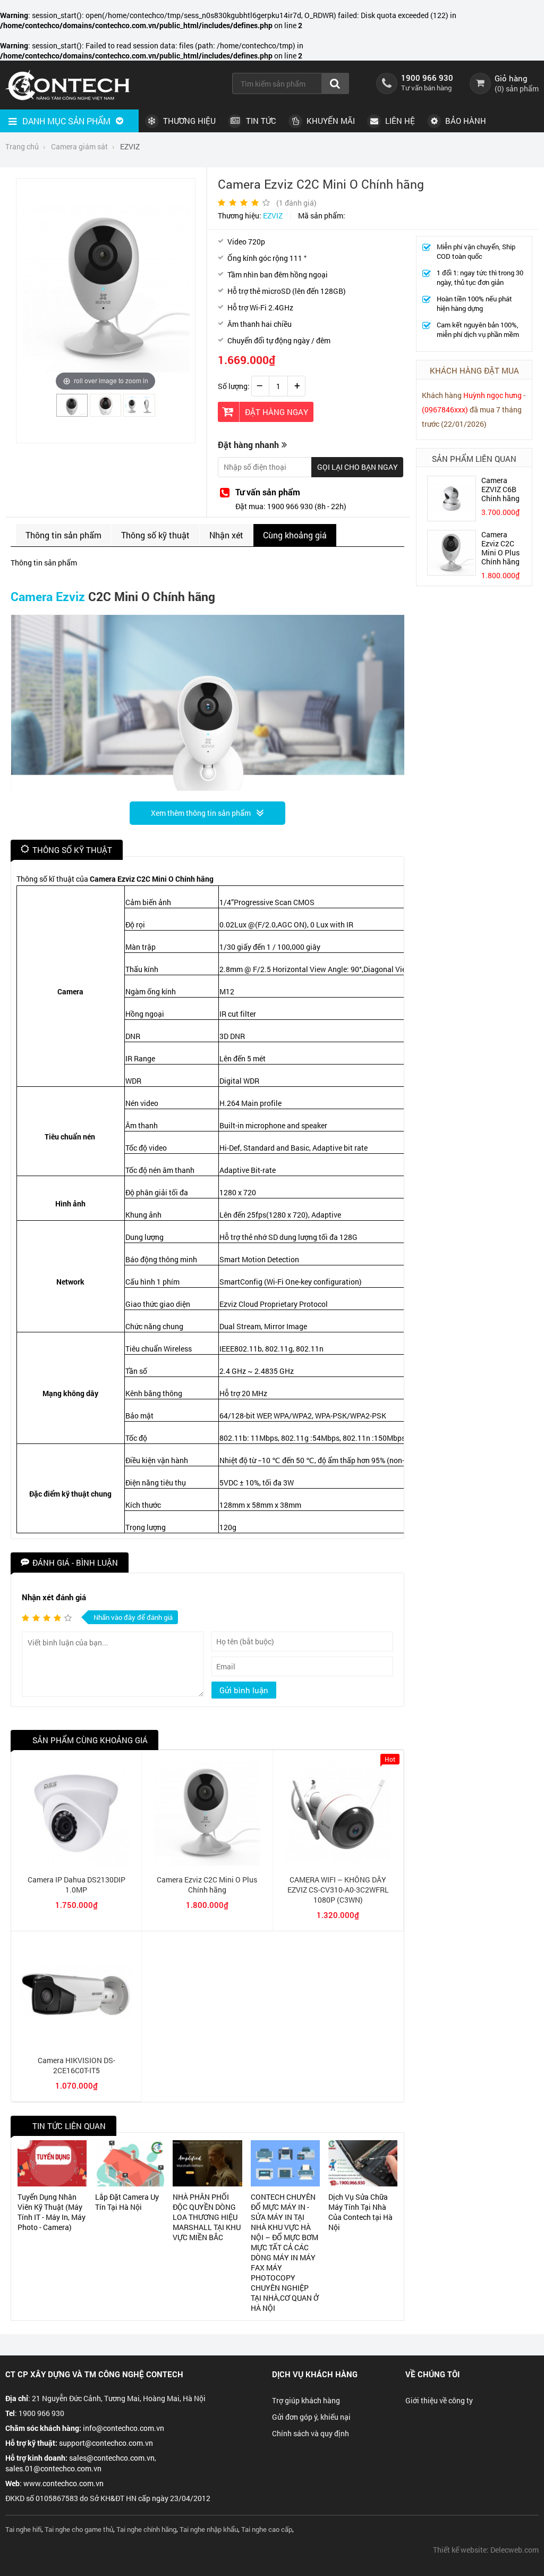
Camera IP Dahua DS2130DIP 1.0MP (76, 1885)
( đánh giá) (296, 203)
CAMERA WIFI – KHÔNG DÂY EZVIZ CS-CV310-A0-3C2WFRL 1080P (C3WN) (338, 1890)
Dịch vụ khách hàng (315, 2374)
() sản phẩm (517, 88)
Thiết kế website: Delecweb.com (486, 2550)
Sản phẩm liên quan (474, 459)
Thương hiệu (188, 121)
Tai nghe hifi (23, 2529)
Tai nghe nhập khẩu (209, 2529)
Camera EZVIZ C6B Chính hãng (500, 489)
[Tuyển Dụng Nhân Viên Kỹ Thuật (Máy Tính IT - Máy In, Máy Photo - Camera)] (52, 2163)
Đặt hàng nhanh (248, 445)
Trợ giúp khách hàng (306, 2400)
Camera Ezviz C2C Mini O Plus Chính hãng (500, 548)
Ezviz (70, 596)
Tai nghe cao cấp (267, 2529)
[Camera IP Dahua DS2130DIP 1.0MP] (76, 1863)
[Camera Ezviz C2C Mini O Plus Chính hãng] (207, 1863)
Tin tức (260, 121)
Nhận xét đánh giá (54, 1597)
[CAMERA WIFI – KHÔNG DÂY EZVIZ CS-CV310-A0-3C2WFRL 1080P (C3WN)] (338, 1863)
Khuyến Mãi (330, 121)
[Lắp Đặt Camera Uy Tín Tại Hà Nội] (130, 2163)
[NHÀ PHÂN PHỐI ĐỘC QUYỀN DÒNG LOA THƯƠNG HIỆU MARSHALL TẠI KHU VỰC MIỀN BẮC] (207, 2163)
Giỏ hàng (511, 78)
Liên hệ (399, 121)
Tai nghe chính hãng (146, 2529)
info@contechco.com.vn (124, 2428)
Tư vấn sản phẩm (268, 492)
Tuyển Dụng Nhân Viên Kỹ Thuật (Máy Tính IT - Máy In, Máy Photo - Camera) (52, 2212)
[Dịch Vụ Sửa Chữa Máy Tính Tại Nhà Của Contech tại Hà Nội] (363, 2163)
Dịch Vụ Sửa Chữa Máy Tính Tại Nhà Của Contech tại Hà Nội (360, 2212)
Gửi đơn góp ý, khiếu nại (311, 2417)
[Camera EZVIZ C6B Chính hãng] (452, 518)
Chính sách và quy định (311, 2433)
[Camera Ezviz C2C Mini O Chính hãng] (72, 412)
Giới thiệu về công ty (439, 2400)
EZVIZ (273, 216)
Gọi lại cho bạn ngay (358, 467)
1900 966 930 (427, 78)
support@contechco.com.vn (106, 2443)
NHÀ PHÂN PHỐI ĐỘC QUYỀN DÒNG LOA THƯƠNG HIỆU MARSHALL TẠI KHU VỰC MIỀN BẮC (207, 2217)
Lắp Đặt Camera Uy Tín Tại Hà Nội (127, 2202)
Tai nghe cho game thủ (79, 2529)
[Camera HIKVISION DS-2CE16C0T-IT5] (76, 2044)
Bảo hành (465, 121)
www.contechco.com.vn (63, 2483)
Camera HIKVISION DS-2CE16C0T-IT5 (76, 2065)
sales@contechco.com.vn (112, 2458)
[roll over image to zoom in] (106, 288)
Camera (32, 596)
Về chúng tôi (432, 2374)
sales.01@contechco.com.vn (53, 2468)
